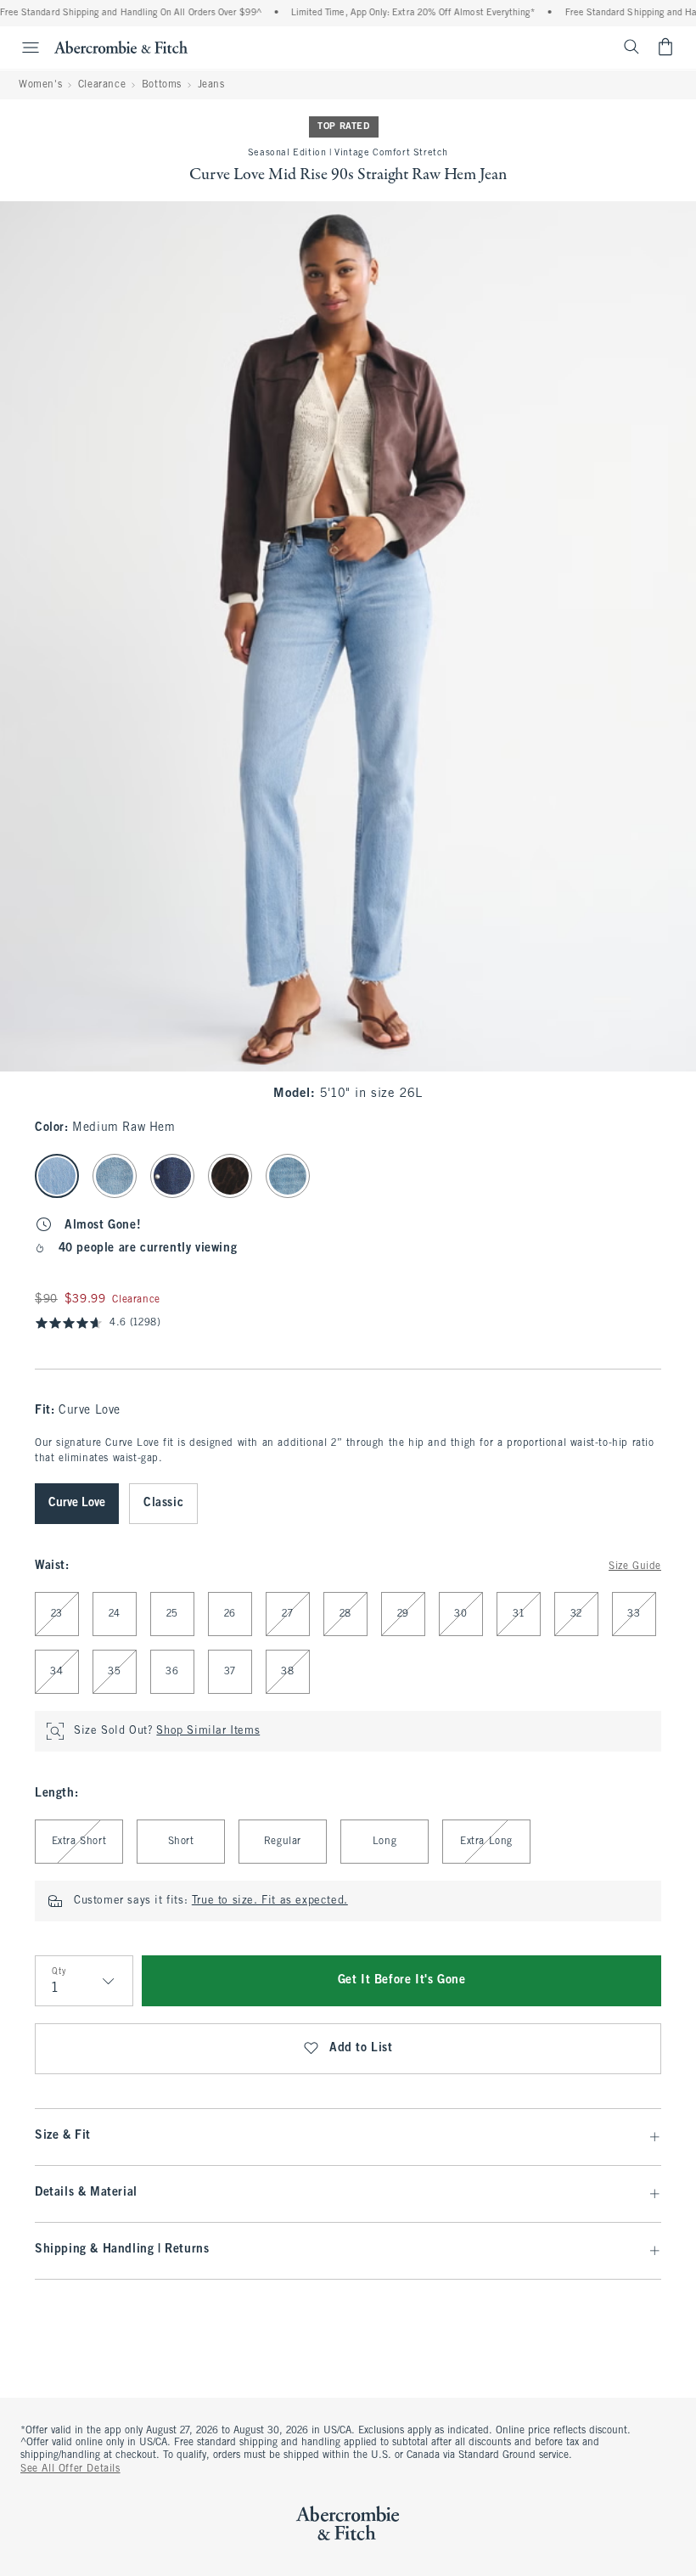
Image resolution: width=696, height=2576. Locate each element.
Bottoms (162, 85)
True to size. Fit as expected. (270, 1901)
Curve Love (77, 1503)
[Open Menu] (22, 48)
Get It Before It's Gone (402, 1980)
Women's (40, 85)
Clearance (102, 85)
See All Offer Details (70, 2469)
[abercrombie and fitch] (121, 47)
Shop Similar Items (208, 1731)
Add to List (361, 2048)
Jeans (211, 85)
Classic (163, 1503)
